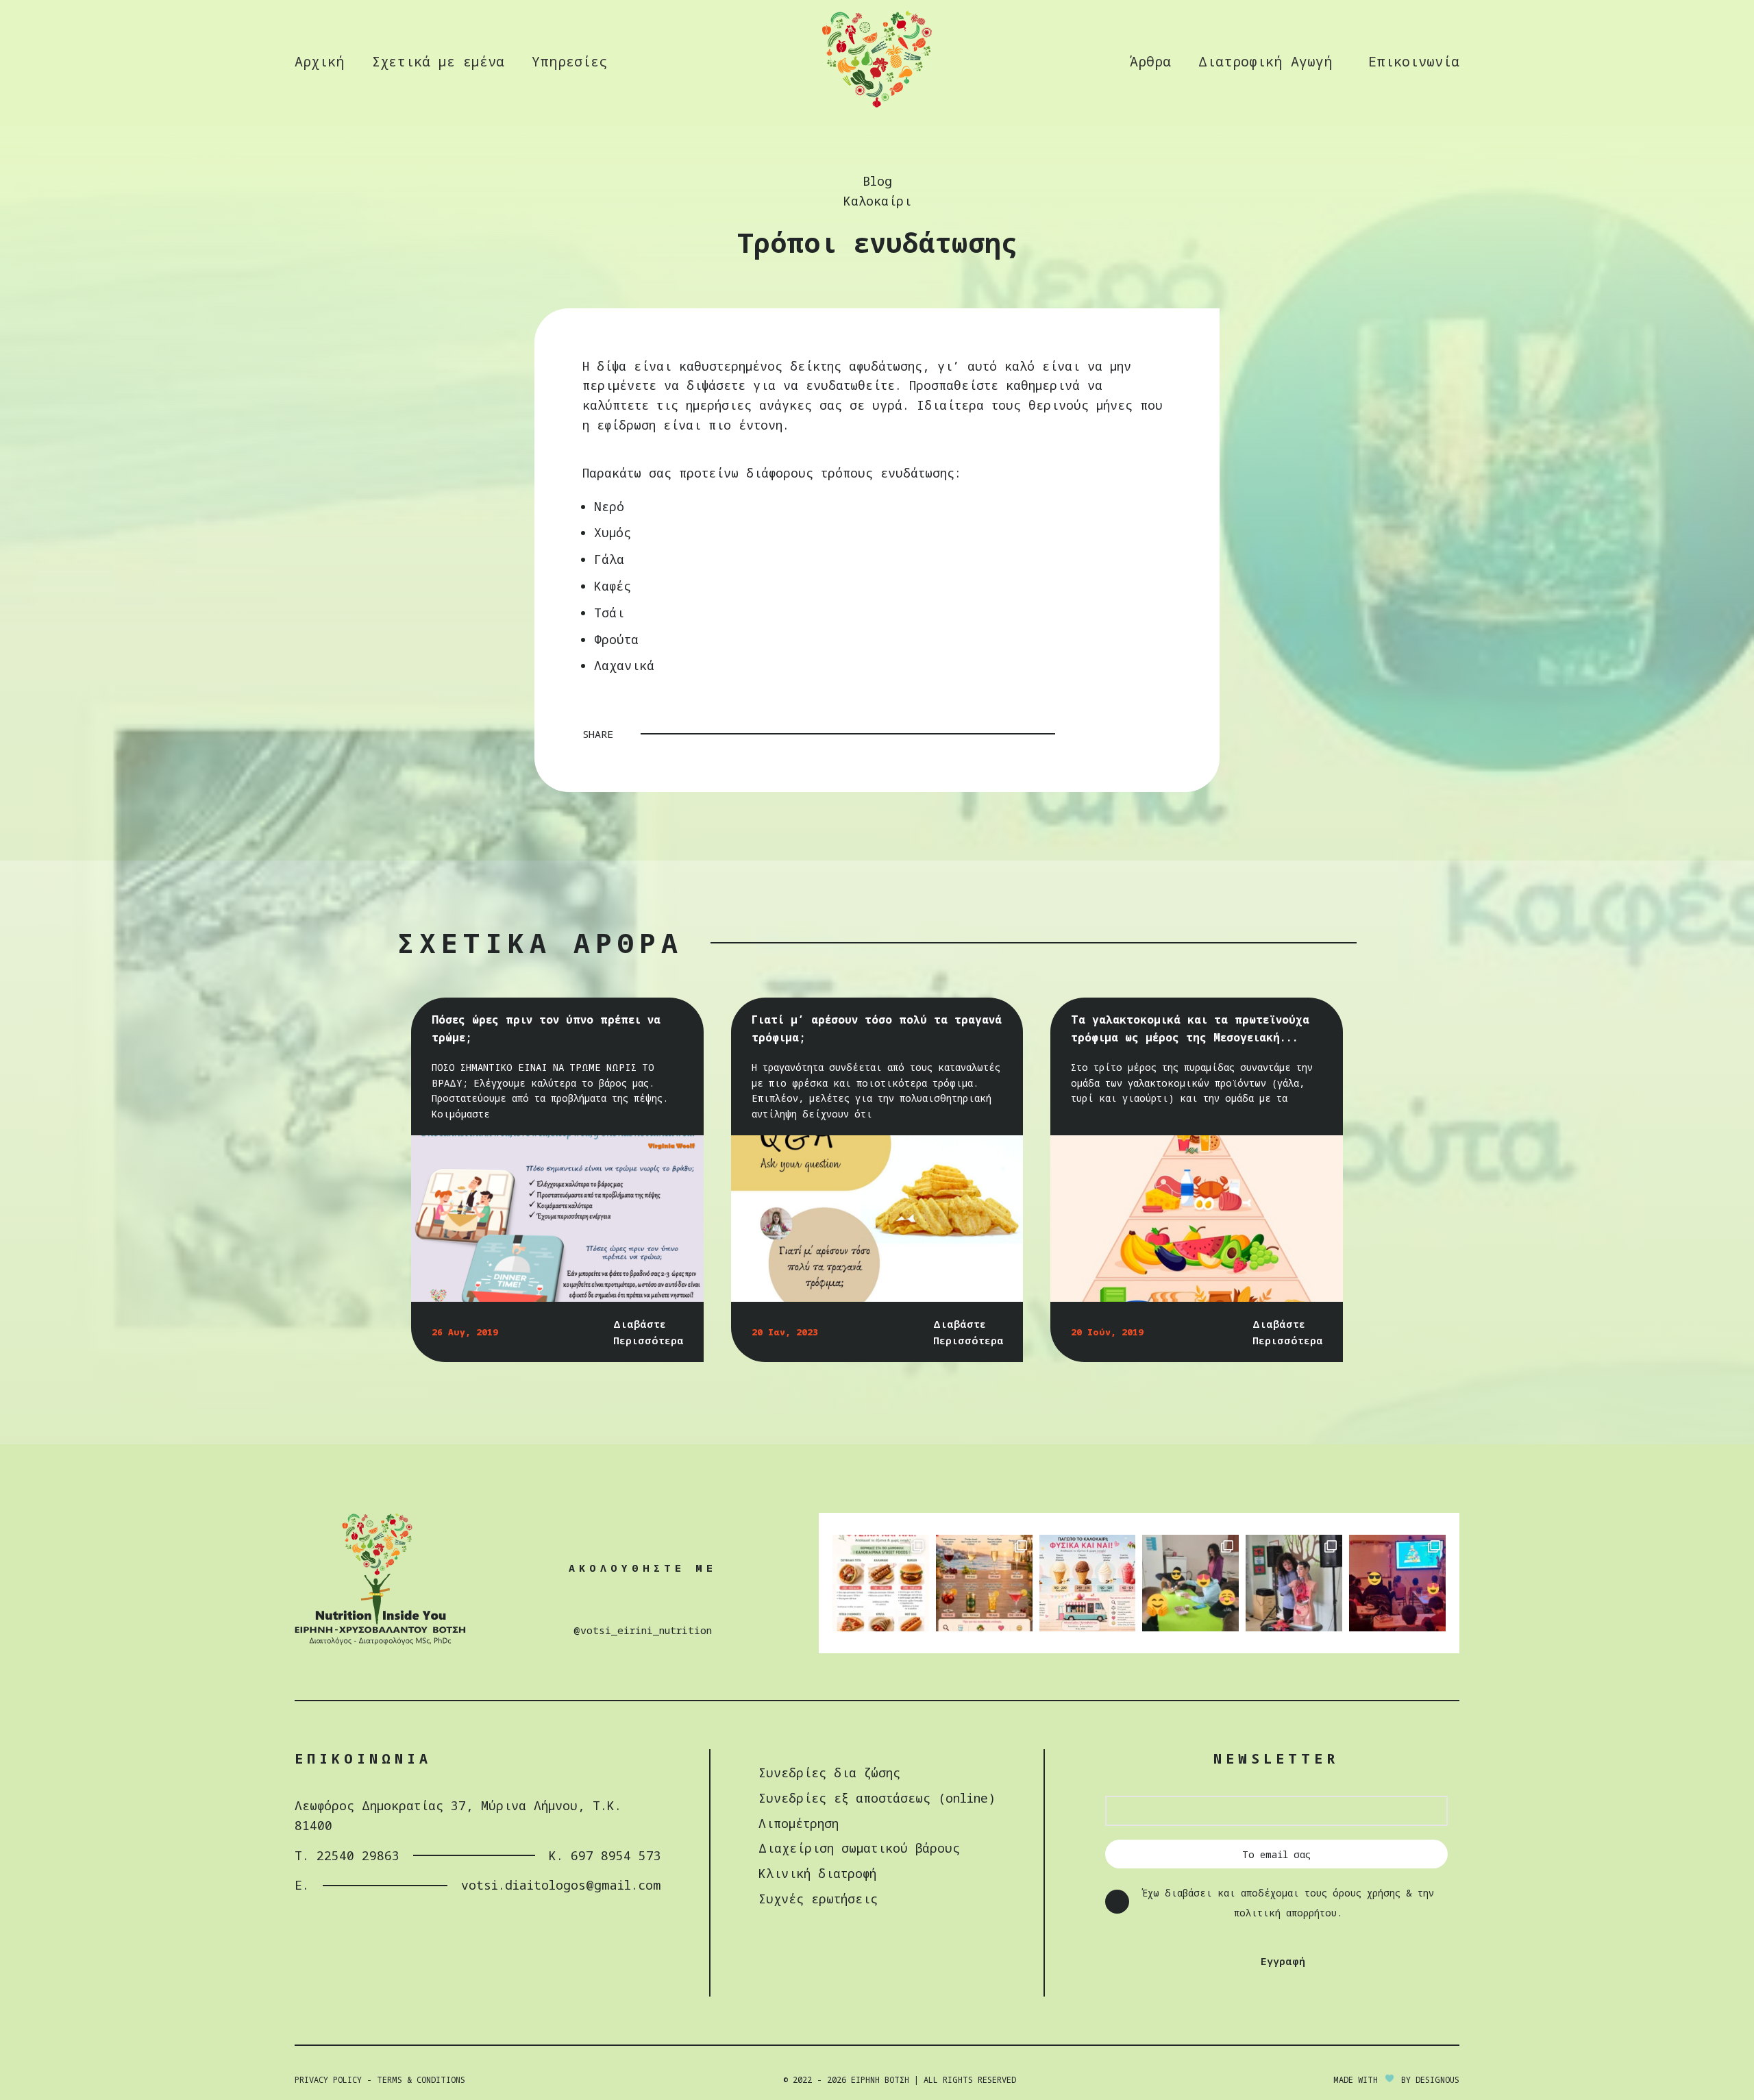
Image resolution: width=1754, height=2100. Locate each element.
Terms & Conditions (421, 2080)
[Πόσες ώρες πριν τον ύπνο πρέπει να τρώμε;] (557, 1219)
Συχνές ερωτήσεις (818, 1899)
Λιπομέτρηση (799, 1823)
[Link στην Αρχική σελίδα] (877, 106)
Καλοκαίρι (877, 201)
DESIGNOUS (1437, 2080)
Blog (877, 181)
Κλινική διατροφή (817, 1873)
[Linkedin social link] (1145, 734)
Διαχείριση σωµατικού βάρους (859, 1848)
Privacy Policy (328, 2080)
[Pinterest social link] (1127, 734)
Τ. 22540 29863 (347, 1855)
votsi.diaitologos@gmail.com (561, 1885)
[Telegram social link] (1163, 734)
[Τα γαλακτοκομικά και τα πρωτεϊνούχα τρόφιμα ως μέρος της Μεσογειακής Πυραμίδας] (1197, 1219)
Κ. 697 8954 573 (605, 1855)
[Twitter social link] (1109, 734)
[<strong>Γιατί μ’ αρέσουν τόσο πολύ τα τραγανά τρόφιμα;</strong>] (877, 1219)
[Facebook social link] (1091, 734)
